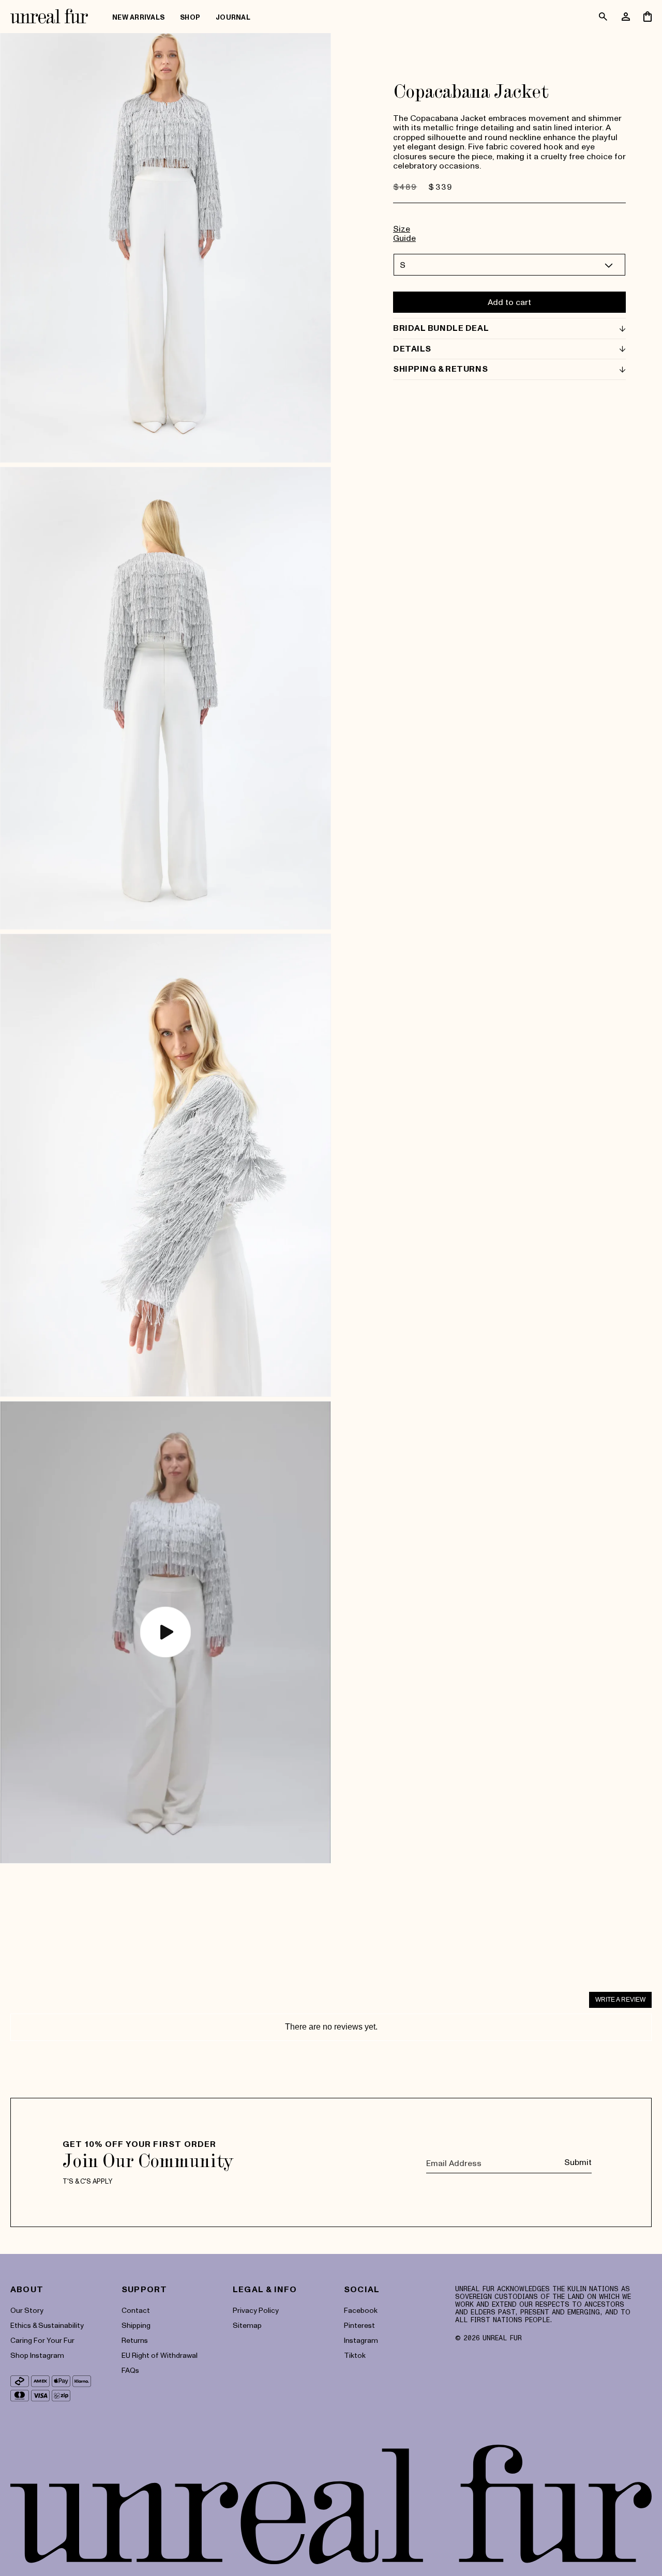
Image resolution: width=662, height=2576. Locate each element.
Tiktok (355, 2355)
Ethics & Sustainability (47, 2325)
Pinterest (359, 2325)
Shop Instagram (37, 2355)
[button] (190, 18)
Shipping (136, 2325)
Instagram (361, 2340)
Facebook (361, 2310)
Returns (135, 2340)
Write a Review (620, 2000)
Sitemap (247, 2325)
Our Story (27, 2310)
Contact (136, 2310)
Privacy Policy (256, 2310)
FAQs (130, 2370)
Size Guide (404, 233)
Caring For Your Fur (42, 2340)
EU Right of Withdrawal (160, 2355)
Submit (578, 2162)
